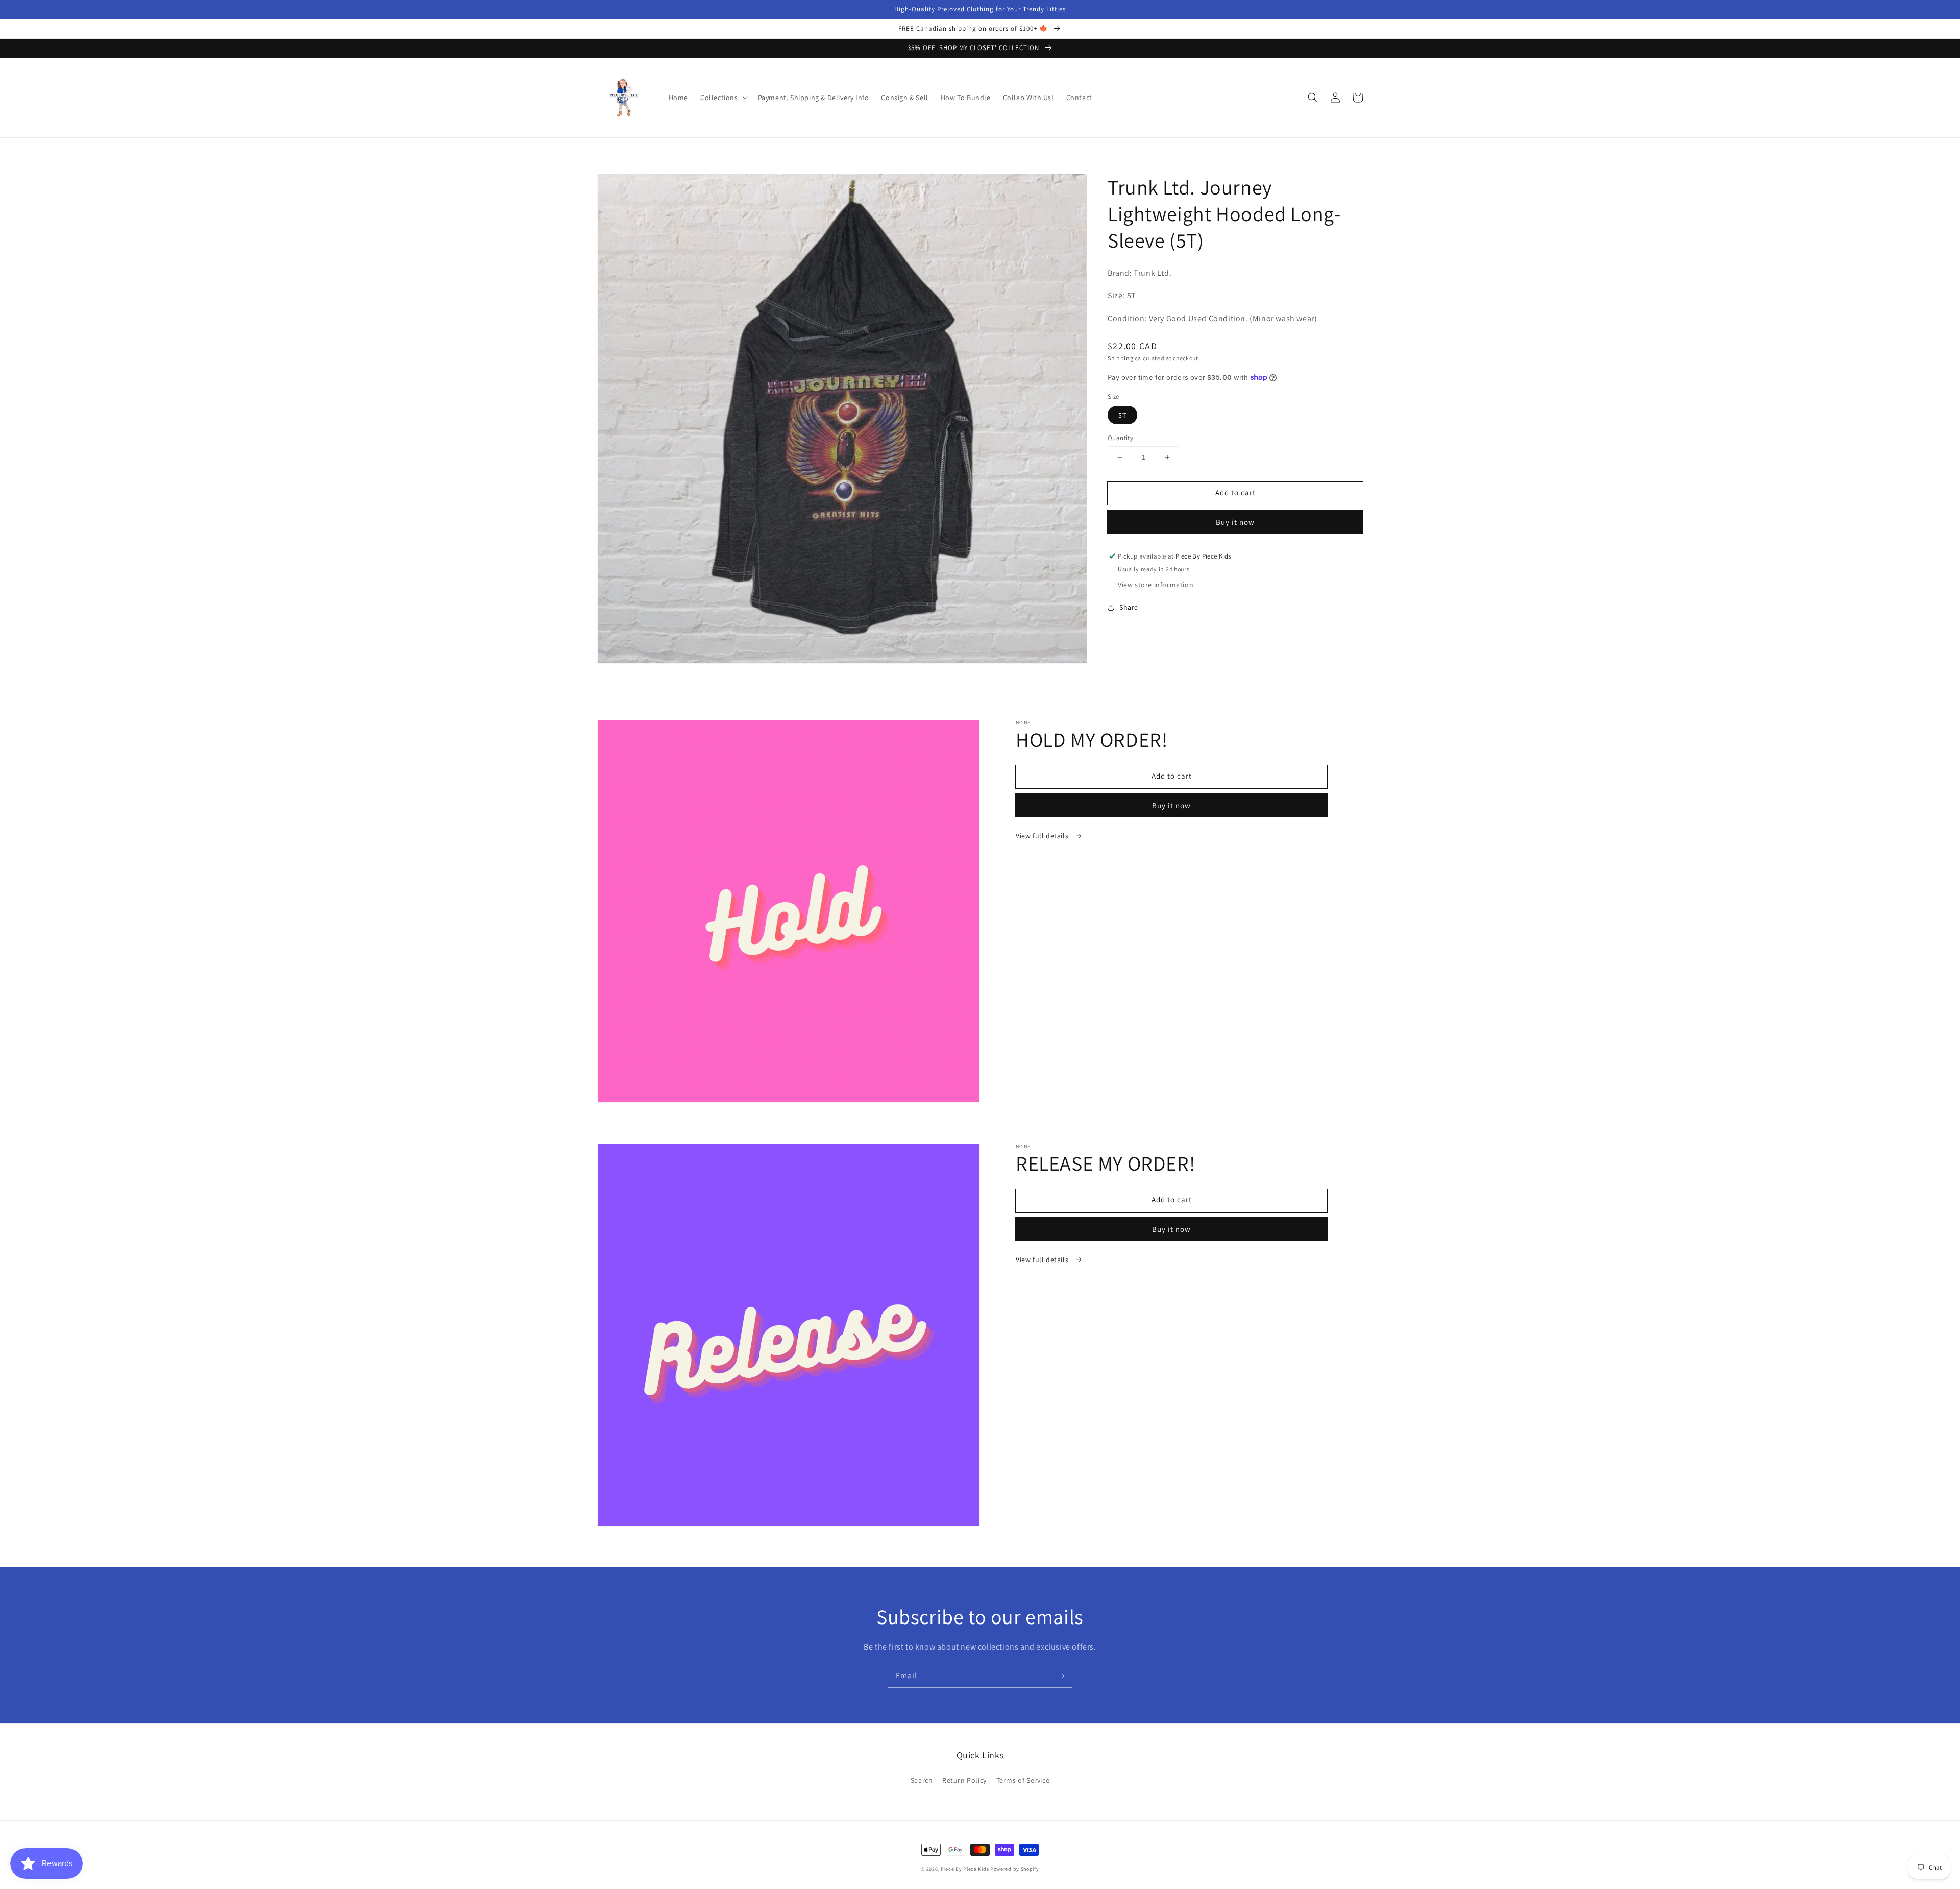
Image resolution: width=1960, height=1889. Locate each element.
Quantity (1120, 438)
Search (922, 1780)
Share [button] (1129, 608)
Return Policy (964, 1780)
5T (1122, 415)
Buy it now (1235, 522)
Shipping (1121, 358)
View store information (1156, 585)
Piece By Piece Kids (965, 1869)
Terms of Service (1023, 1780)
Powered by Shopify (1015, 1869)
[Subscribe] (1061, 1676)
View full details (1043, 836)
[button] (723, 98)
